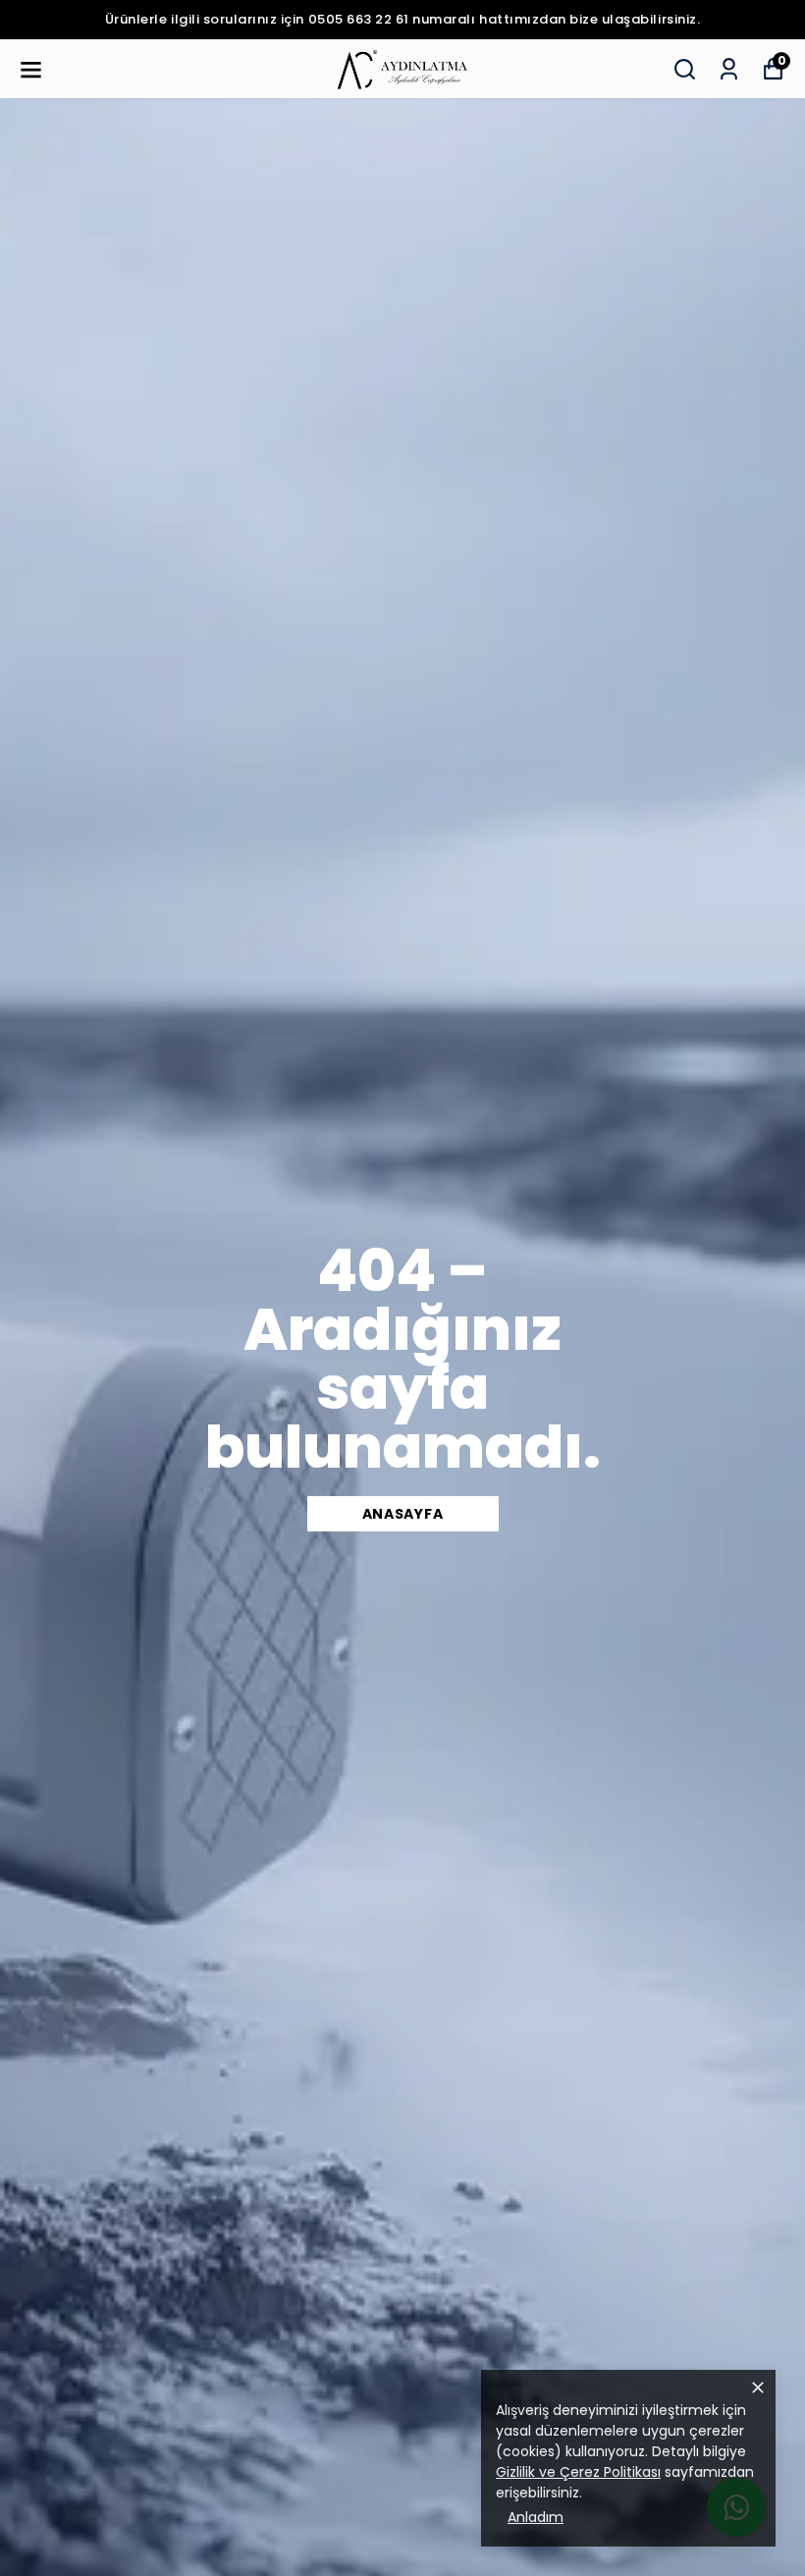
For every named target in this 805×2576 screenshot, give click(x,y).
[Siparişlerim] (729, 69)
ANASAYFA (403, 1514)
